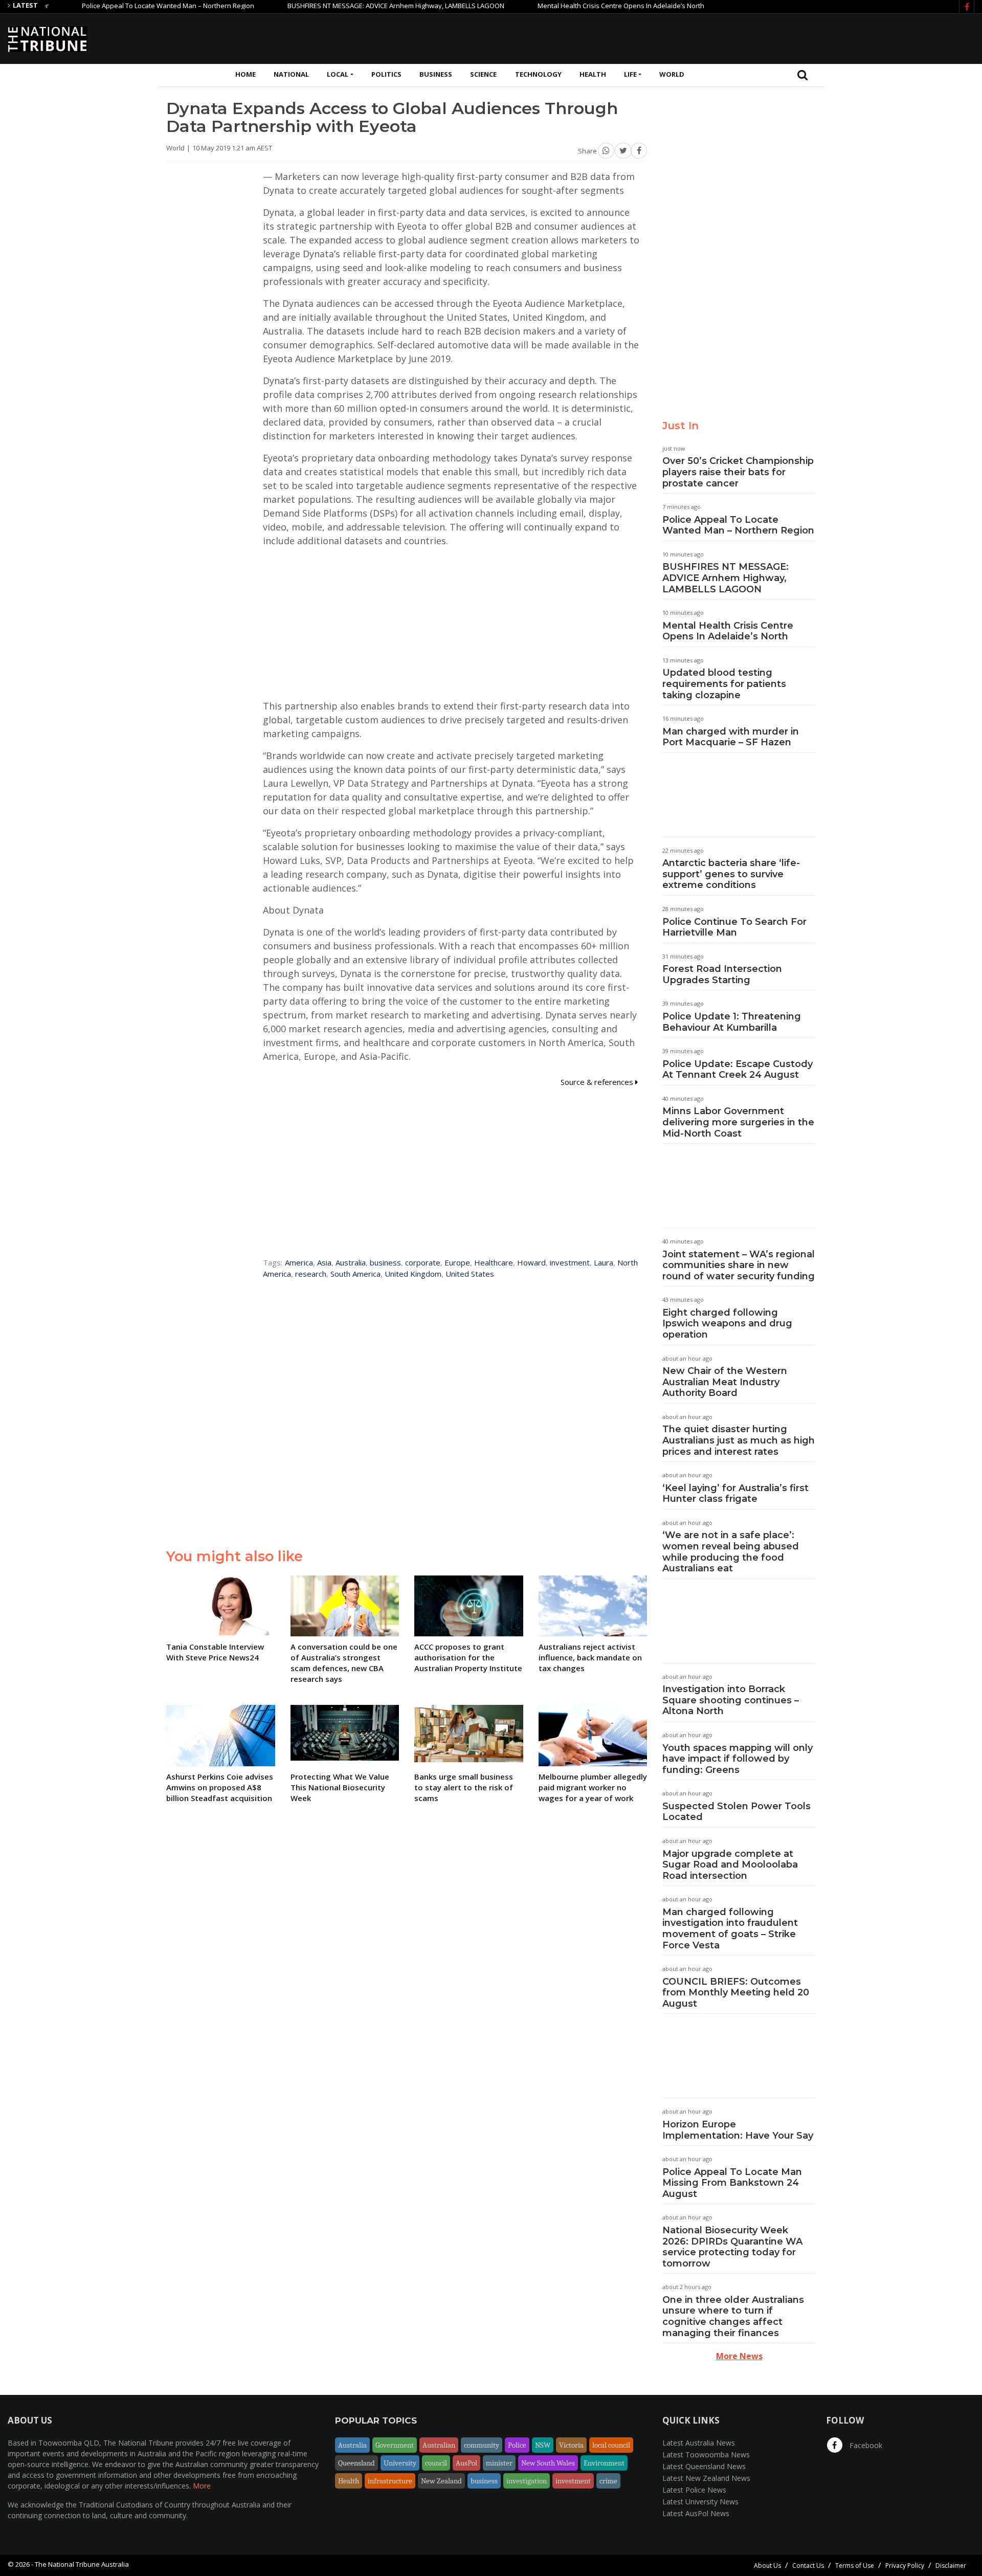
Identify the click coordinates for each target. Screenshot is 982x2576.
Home (245, 74)
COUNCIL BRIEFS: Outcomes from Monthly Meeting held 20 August (736, 1993)
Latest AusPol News (696, 2513)
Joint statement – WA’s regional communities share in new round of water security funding (739, 1265)
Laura (604, 1262)
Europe (457, 1262)
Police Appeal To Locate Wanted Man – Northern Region (115, 6)
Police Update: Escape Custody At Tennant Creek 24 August (738, 1070)
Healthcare (494, 1262)
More (202, 2486)
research (311, 1274)
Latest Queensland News (704, 2466)
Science (483, 74)
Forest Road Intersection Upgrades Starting (722, 974)
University (400, 2463)
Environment (604, 2463)
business (385, 1262)
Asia (324, 1262)
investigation (527, 2481)
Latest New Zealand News (706, 2478)
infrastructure (390, 2481)
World (672, 74)
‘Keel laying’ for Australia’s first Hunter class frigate (735, 1494)
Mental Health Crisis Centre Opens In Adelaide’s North (568, 6)
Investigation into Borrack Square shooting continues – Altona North (731, 1700)
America (299, 1262)
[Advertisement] (788, 37)
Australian (439, 2445)
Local (338, 74)
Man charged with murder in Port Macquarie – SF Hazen (731, 737)
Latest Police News (694, 2490)
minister (499, 2463)
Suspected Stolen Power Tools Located (736, 1812)
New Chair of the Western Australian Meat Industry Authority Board (725, 1382)
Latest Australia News (699, 2443)
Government (395, 2445)
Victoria (571, 2445)
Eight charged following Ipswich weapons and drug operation (727, 1324)
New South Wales (548, 2463)
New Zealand (441, 2481)
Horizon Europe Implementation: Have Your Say (738, 2130)
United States (470, 1274)
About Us (767, 2566)
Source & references (598, 1082)
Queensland (356, 2463)
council (436, 2463)
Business (436, 74)
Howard (531, 1262)
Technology (538, 74)
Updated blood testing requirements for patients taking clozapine (724, 684)
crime (608, 2481)
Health (593, 74)
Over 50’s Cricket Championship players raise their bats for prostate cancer (738, 472)
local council (611, 2445)
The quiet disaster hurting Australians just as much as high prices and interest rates (739, 1440)
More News (739, 2356)
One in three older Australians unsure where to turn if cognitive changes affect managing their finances (733, 2316)
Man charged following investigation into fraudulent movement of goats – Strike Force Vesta (730, 1929)
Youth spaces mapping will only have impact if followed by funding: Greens (738, 1759)
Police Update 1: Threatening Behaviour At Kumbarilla (732, 1022)
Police (517, 2445)
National (291, 74)
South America (355, 1274)
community (482, 2445)
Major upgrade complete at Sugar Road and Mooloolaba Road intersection (730, 1865)
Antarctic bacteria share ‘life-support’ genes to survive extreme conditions (731, 874)
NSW (543, 2445)
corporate (423, 1262)
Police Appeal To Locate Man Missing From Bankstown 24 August (732, 2183)
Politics (386, 74)
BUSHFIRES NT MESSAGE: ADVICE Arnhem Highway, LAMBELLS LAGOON (343, 6)
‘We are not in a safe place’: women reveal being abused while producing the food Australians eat (731, 1552)
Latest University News (700, 2502)
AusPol (466, 2463)
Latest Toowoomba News (706, 2455)
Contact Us (808, 2566)
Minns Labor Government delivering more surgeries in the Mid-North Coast (738, 1122)
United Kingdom (413, 1274)
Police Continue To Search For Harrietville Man (734, 927)
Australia (351, 1262)
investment (570, 1262)
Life (630, 74)
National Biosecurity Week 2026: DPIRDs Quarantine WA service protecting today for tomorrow (732, 2247)
